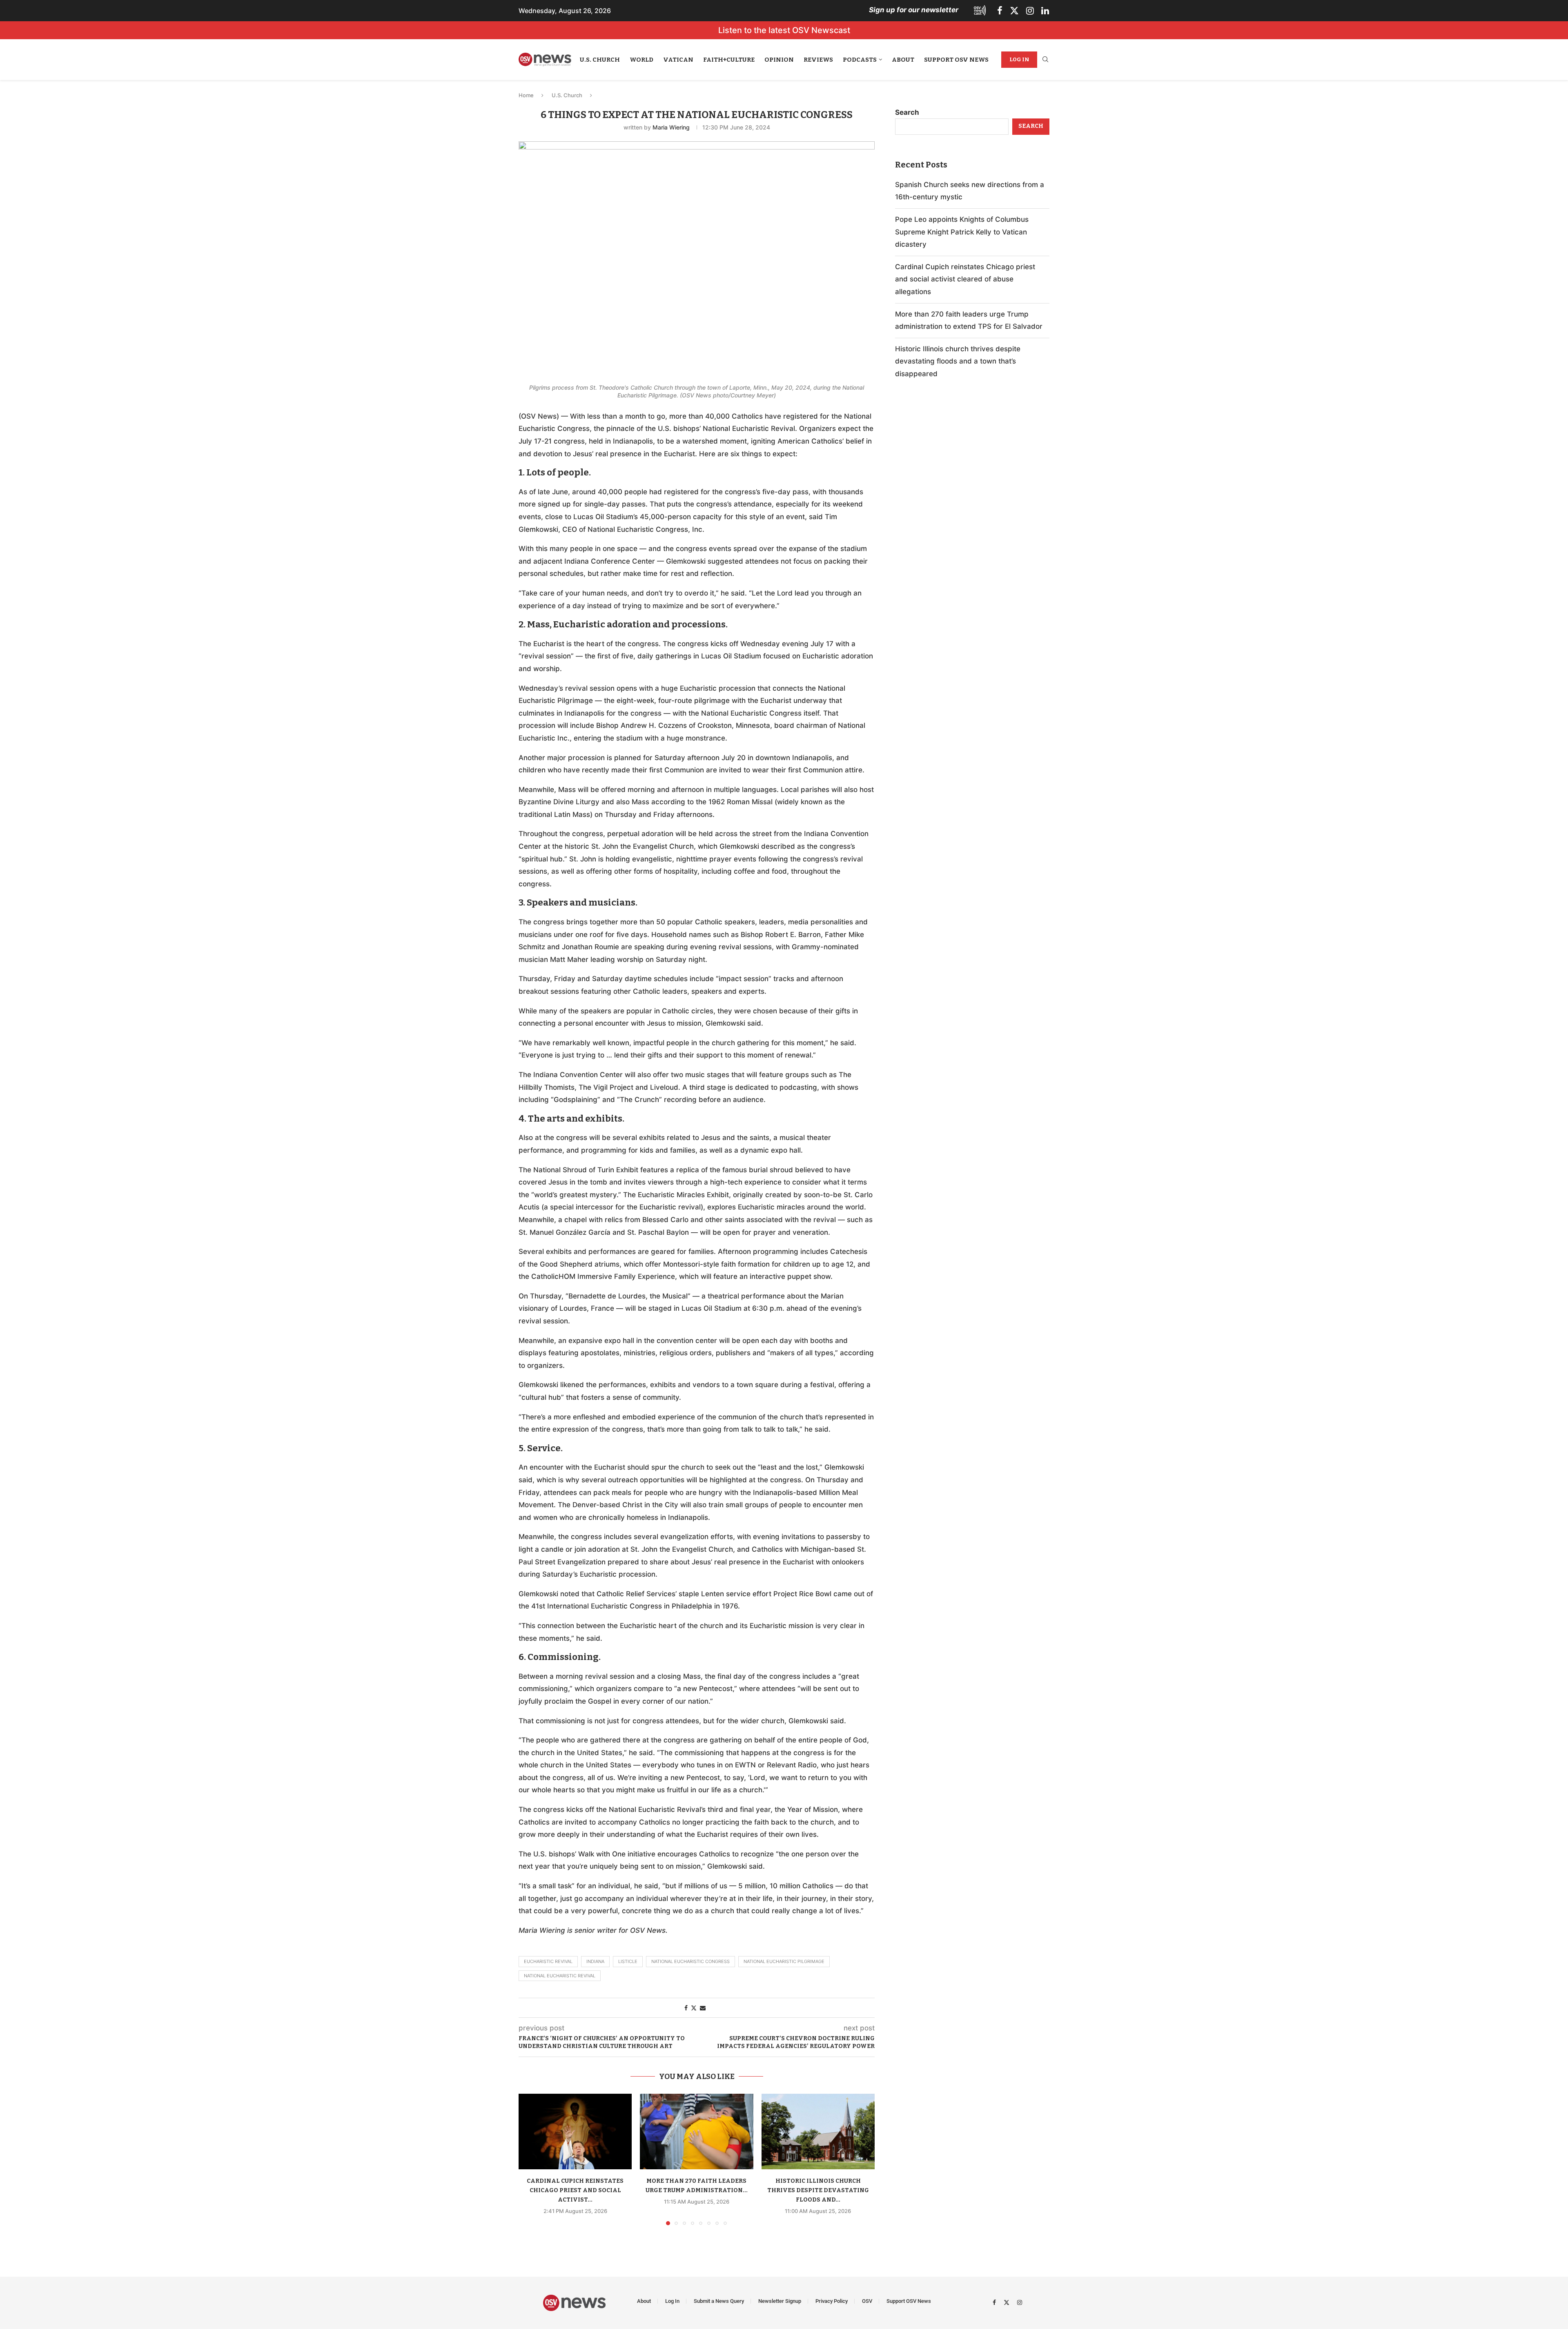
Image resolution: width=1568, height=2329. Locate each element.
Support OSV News (956, 60)
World (641, 60)
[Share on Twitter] (694, 2008)
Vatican (678, 60)
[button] (530, 2159)
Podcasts (860, 60)
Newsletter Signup (780, 2301)
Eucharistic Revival (548, 1961)
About (903, 60)
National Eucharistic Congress (690, 1961)
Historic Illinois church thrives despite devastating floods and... (818, 2190)
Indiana (595, 1961)
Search (907, 112)
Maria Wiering (671, 127)
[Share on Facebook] (686, 2008)
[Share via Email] (703, 2008)
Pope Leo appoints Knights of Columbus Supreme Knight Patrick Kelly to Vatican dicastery (962, 232)
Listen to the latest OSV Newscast (784, 30)
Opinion (779, 60)
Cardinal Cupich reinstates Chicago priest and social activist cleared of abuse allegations (965, 279)
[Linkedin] (1045, 11)
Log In (1019, 59)
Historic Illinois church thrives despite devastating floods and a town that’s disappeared (958, 361)
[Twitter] (1014, 11)
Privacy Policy (832, 2301)
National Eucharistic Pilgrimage (784, 1961)
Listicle (628, 1961)
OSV (867, 2301)
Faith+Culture (729, 60)
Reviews (818, 60)
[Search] (1045, 60)
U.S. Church (600, 60)
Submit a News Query (719, 2301)
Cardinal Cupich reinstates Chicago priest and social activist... (575, 2190)
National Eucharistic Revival (560, 1976)
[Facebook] (1000, 11)
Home (526, 95)
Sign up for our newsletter (914, 10)
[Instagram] (1030, 11)
